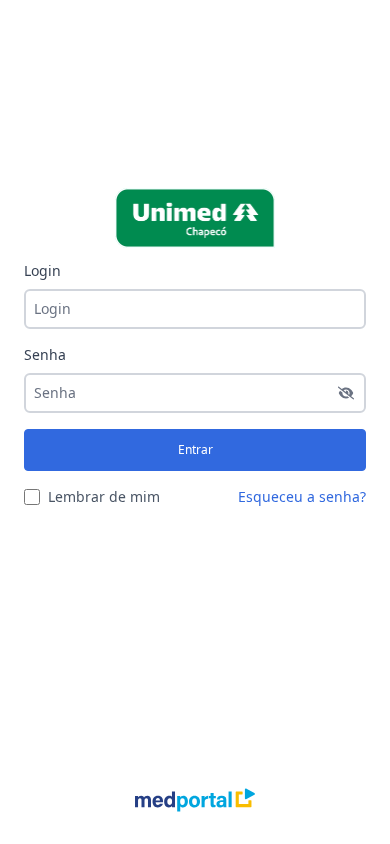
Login (42, 270)
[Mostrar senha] (346, 393)
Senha (45, 354)
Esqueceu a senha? (302, 496)
